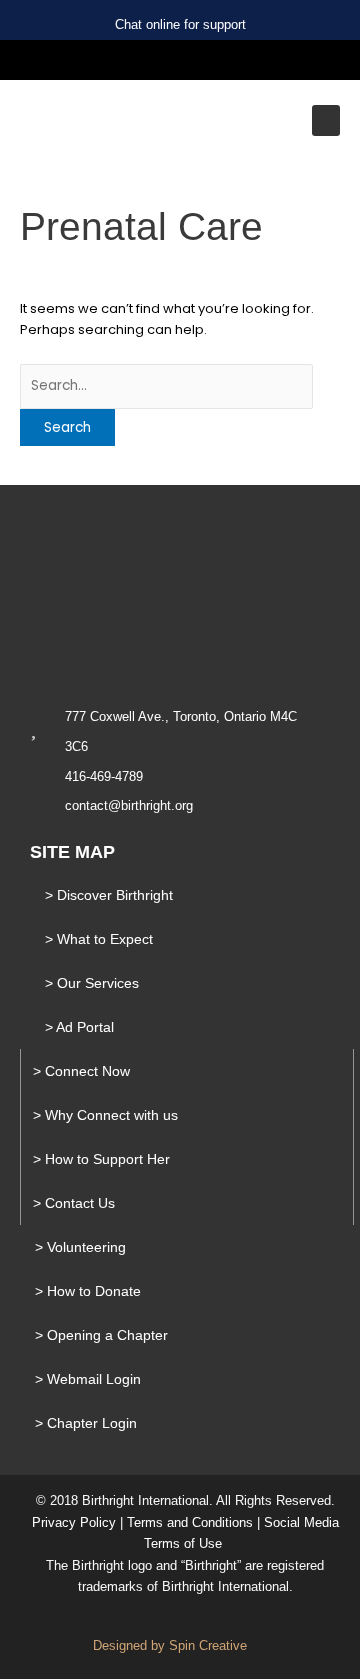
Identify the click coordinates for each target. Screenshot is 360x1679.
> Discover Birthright (109, 895)
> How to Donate (88, 1291)
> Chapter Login (86, 1423)
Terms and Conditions (190, 1522)
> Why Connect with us (105, 1115)
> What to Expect (99, 939)
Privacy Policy (74, 1522)
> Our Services (92, 983)
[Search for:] (166, 385)
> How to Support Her (101, 1159)
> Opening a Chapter (101, 1335)
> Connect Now (81, 1071)
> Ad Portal (79, 1027)
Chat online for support (180, 24)
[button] (326, 120)
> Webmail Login (88, 1379)
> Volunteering (80, 1247)
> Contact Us (74, 1203)
